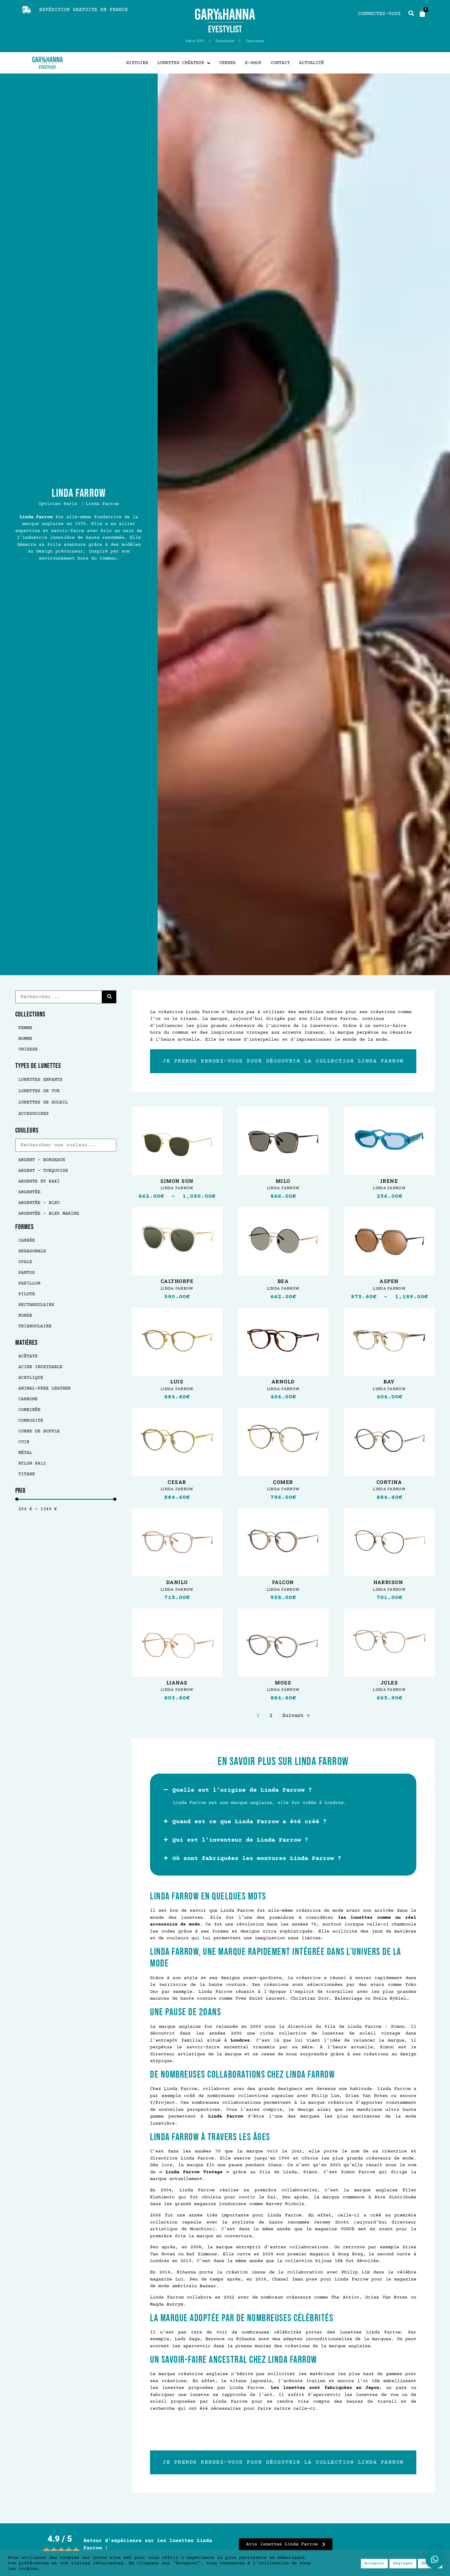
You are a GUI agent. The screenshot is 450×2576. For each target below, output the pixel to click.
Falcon (283, 1582)
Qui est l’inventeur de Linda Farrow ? (240, 1840)
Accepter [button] (374, 2563)
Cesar (177, 1482)
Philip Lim (325, 2096)
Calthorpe (177, 1281)
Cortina (389, 1482)
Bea (283, 1281)
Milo (283, 1181)
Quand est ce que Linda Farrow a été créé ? (249, 1822)
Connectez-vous (379, 14)
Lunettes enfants (40, 1080)
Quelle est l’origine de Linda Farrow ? (242, 1790)
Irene (389, 1181)
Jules (389, 1683)
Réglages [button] (403, 2563)
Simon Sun (177, 1181)
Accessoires (34, 1114)
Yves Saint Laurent (260, 1999)
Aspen (389, 1281)
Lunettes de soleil (43, 1102)
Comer (283, 1482)
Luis (177, 1382)
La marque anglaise (175, 2027)
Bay (389, 1382)
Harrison (389, 1582)
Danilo (177, 1582)
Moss (283, 1683)
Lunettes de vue (39, 1091)
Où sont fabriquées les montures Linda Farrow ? (257, 1859)
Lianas (177, 1683)
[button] (283, 1790)
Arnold (283, 1382)
